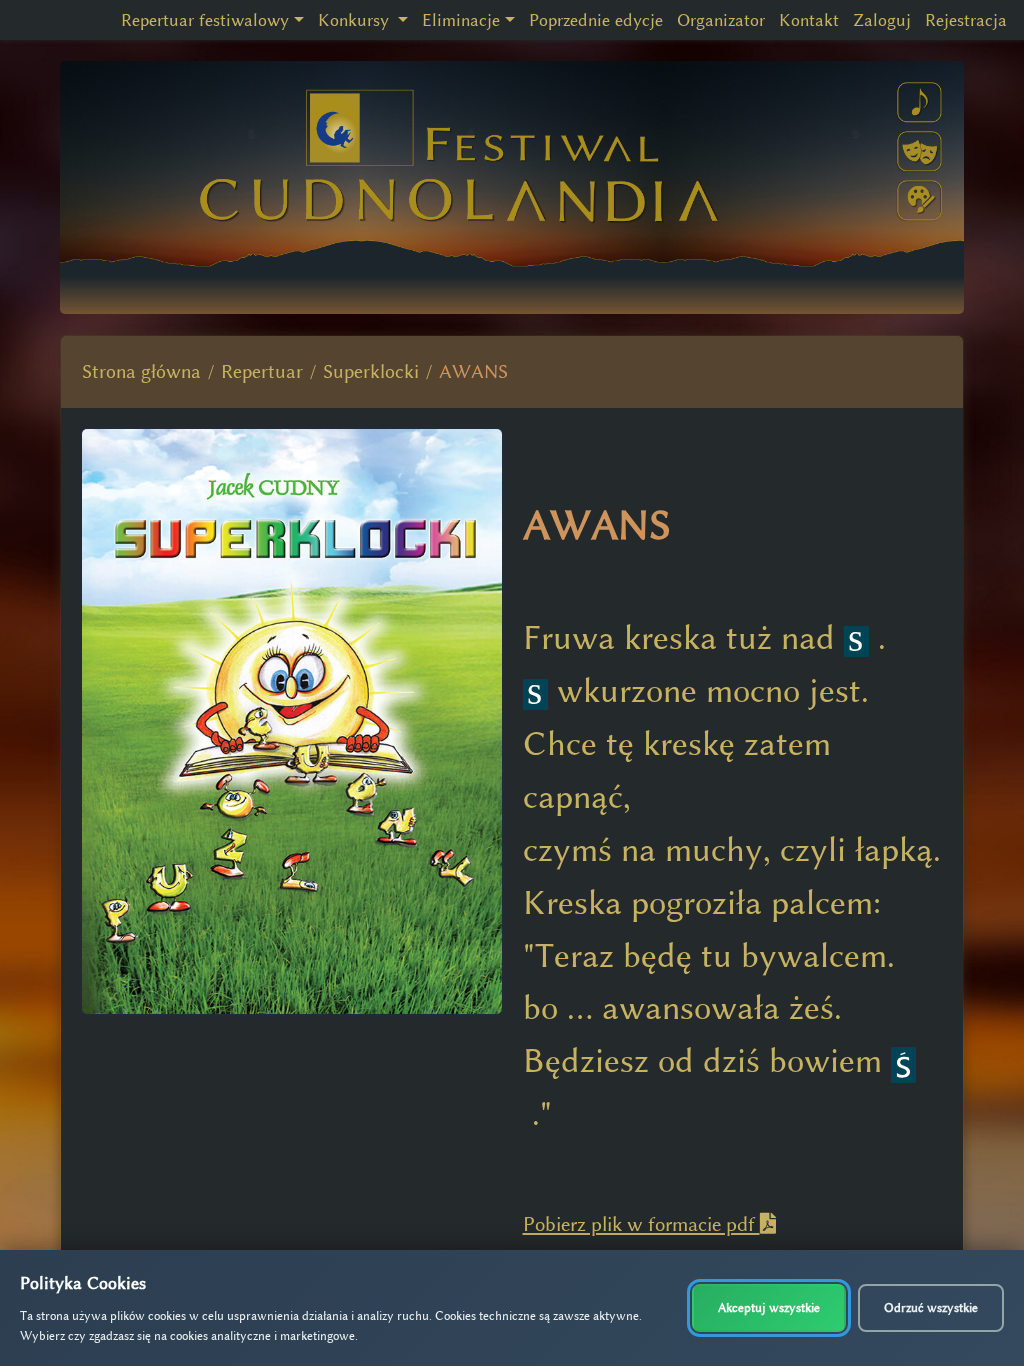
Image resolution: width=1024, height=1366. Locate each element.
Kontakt (809, 20)
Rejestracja (966, 20)
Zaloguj (882, 20)
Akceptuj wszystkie (769, 1307)
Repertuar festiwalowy (205, 20)
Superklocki (371, 371)
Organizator (721, 20)
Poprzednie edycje (596, 20)
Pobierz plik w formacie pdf (641, 1224)
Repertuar (262, 371)
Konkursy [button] (356, 20)
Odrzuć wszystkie (931, 1307)
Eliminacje (461, 20)
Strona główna (141, 371)
